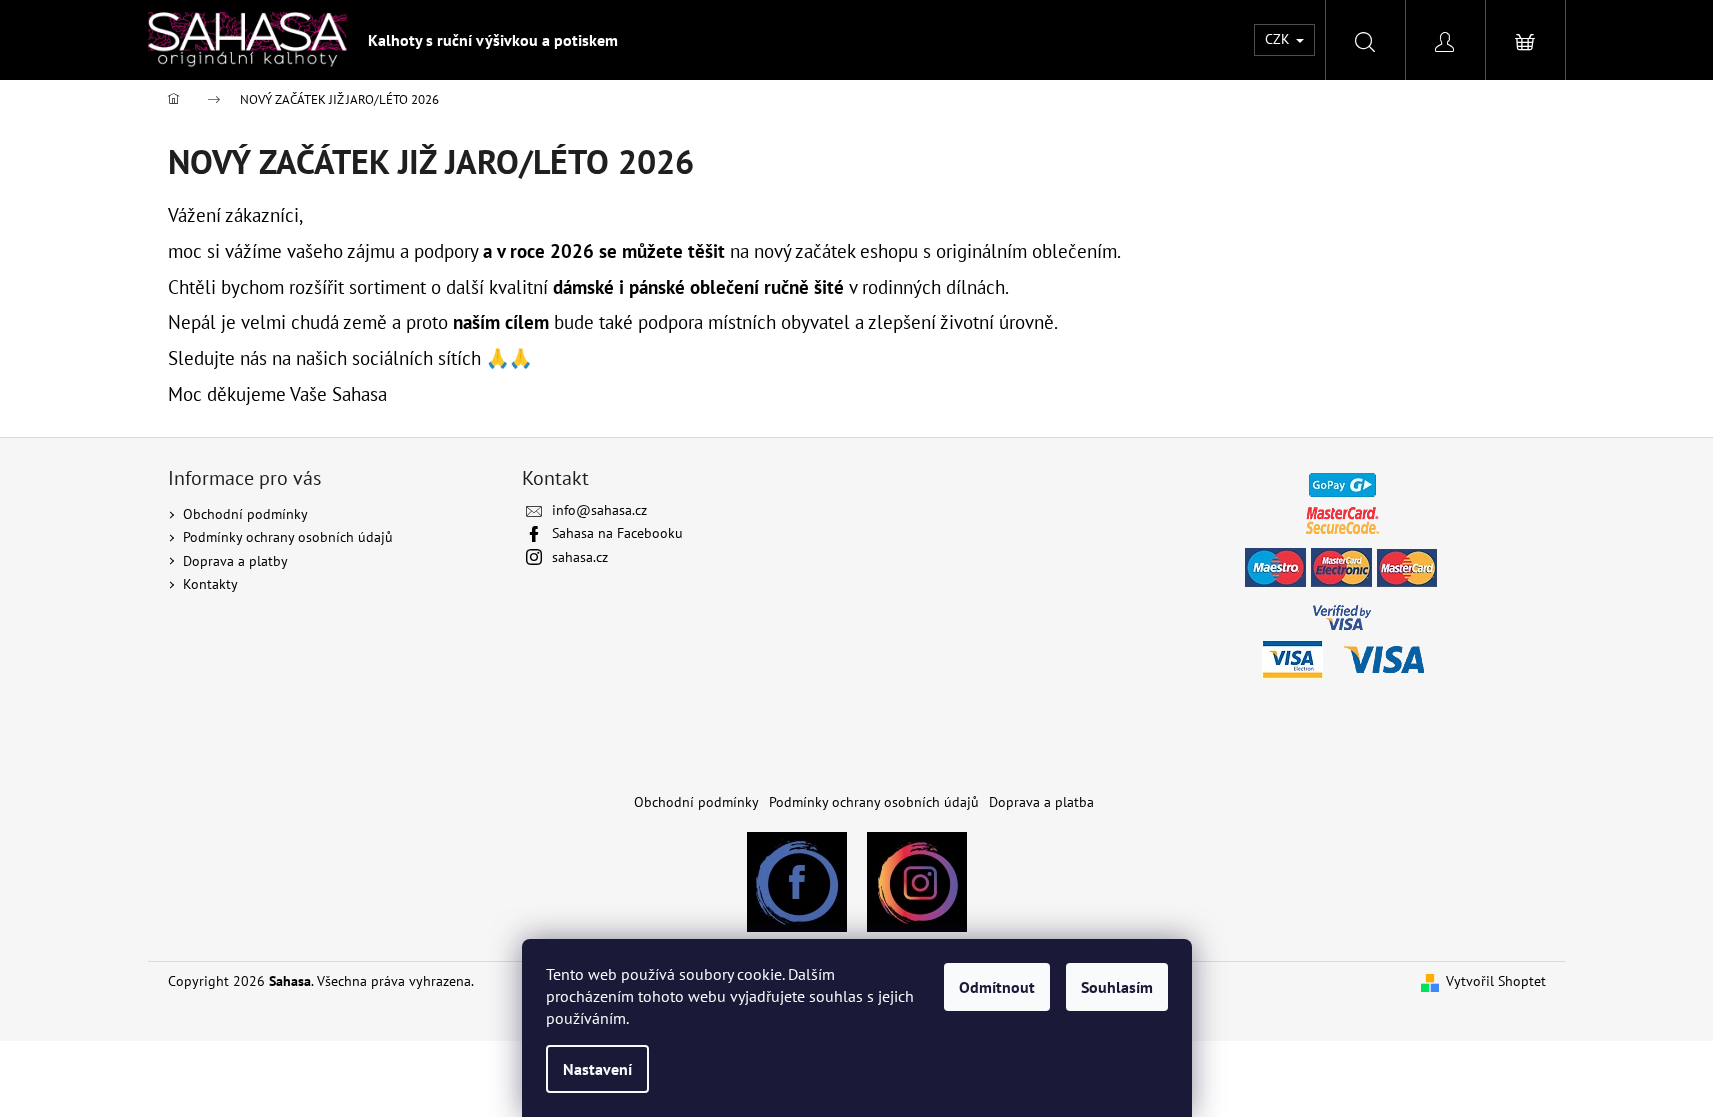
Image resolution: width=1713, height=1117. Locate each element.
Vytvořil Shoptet (1496, 981)
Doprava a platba (1041, 802)
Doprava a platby (235, 561)
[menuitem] (493, 40)
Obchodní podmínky (245, 514)
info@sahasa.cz (599, 510)
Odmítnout (997, 987)
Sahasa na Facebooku (617, 533)
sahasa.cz (580, 557)
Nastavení (597, 1069)
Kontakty (210, 584)
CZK (1279, 39)
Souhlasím (1117, 987)
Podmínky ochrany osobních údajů (288, 537)
